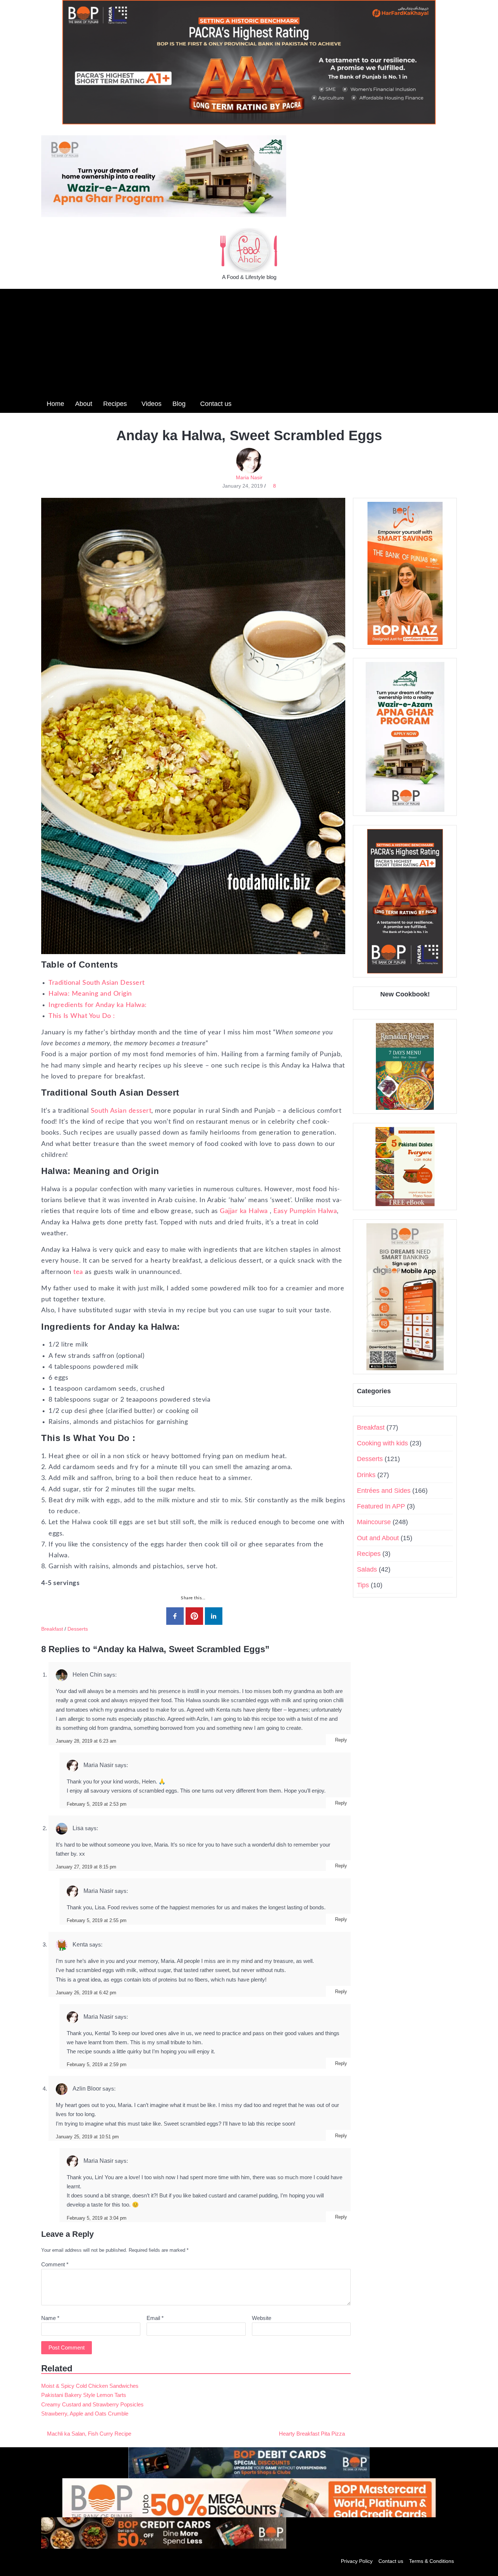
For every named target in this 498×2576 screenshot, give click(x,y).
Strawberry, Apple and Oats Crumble (85, 2414)
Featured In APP (381, 1506)
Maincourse (374, 1522)
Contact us (216, 404)
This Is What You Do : (82, 1016)
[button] (451, 403)
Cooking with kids (382, 1443)
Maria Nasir (249, 477)
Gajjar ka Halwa (244, 1211)
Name (50, 2318)
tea (78, 1272)
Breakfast (52, 1629)
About (84, 404)
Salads (367, 1569)
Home (55, 404)
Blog (179, 404)
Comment (55, 2264)
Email (155, 2318)
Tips (363, 1585)
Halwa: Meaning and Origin (90, 994)
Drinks (366, 1475)
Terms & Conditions (431, 2561)
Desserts (78, 1629)
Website (262, 2318)
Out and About (378, 1538)
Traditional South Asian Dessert (97, 983)
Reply (341, 1740)
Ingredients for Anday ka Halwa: (98, 1005)
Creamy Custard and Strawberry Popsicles (92, 2404)
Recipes (115, 404)
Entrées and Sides (384, 1491)
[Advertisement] (249, 340)
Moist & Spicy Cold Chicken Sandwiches (90, 2386)
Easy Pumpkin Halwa (305, 1211)
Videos (151, 404)
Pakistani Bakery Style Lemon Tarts (84, 2395)
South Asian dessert (121, 1111)
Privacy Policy (357, 2561)
